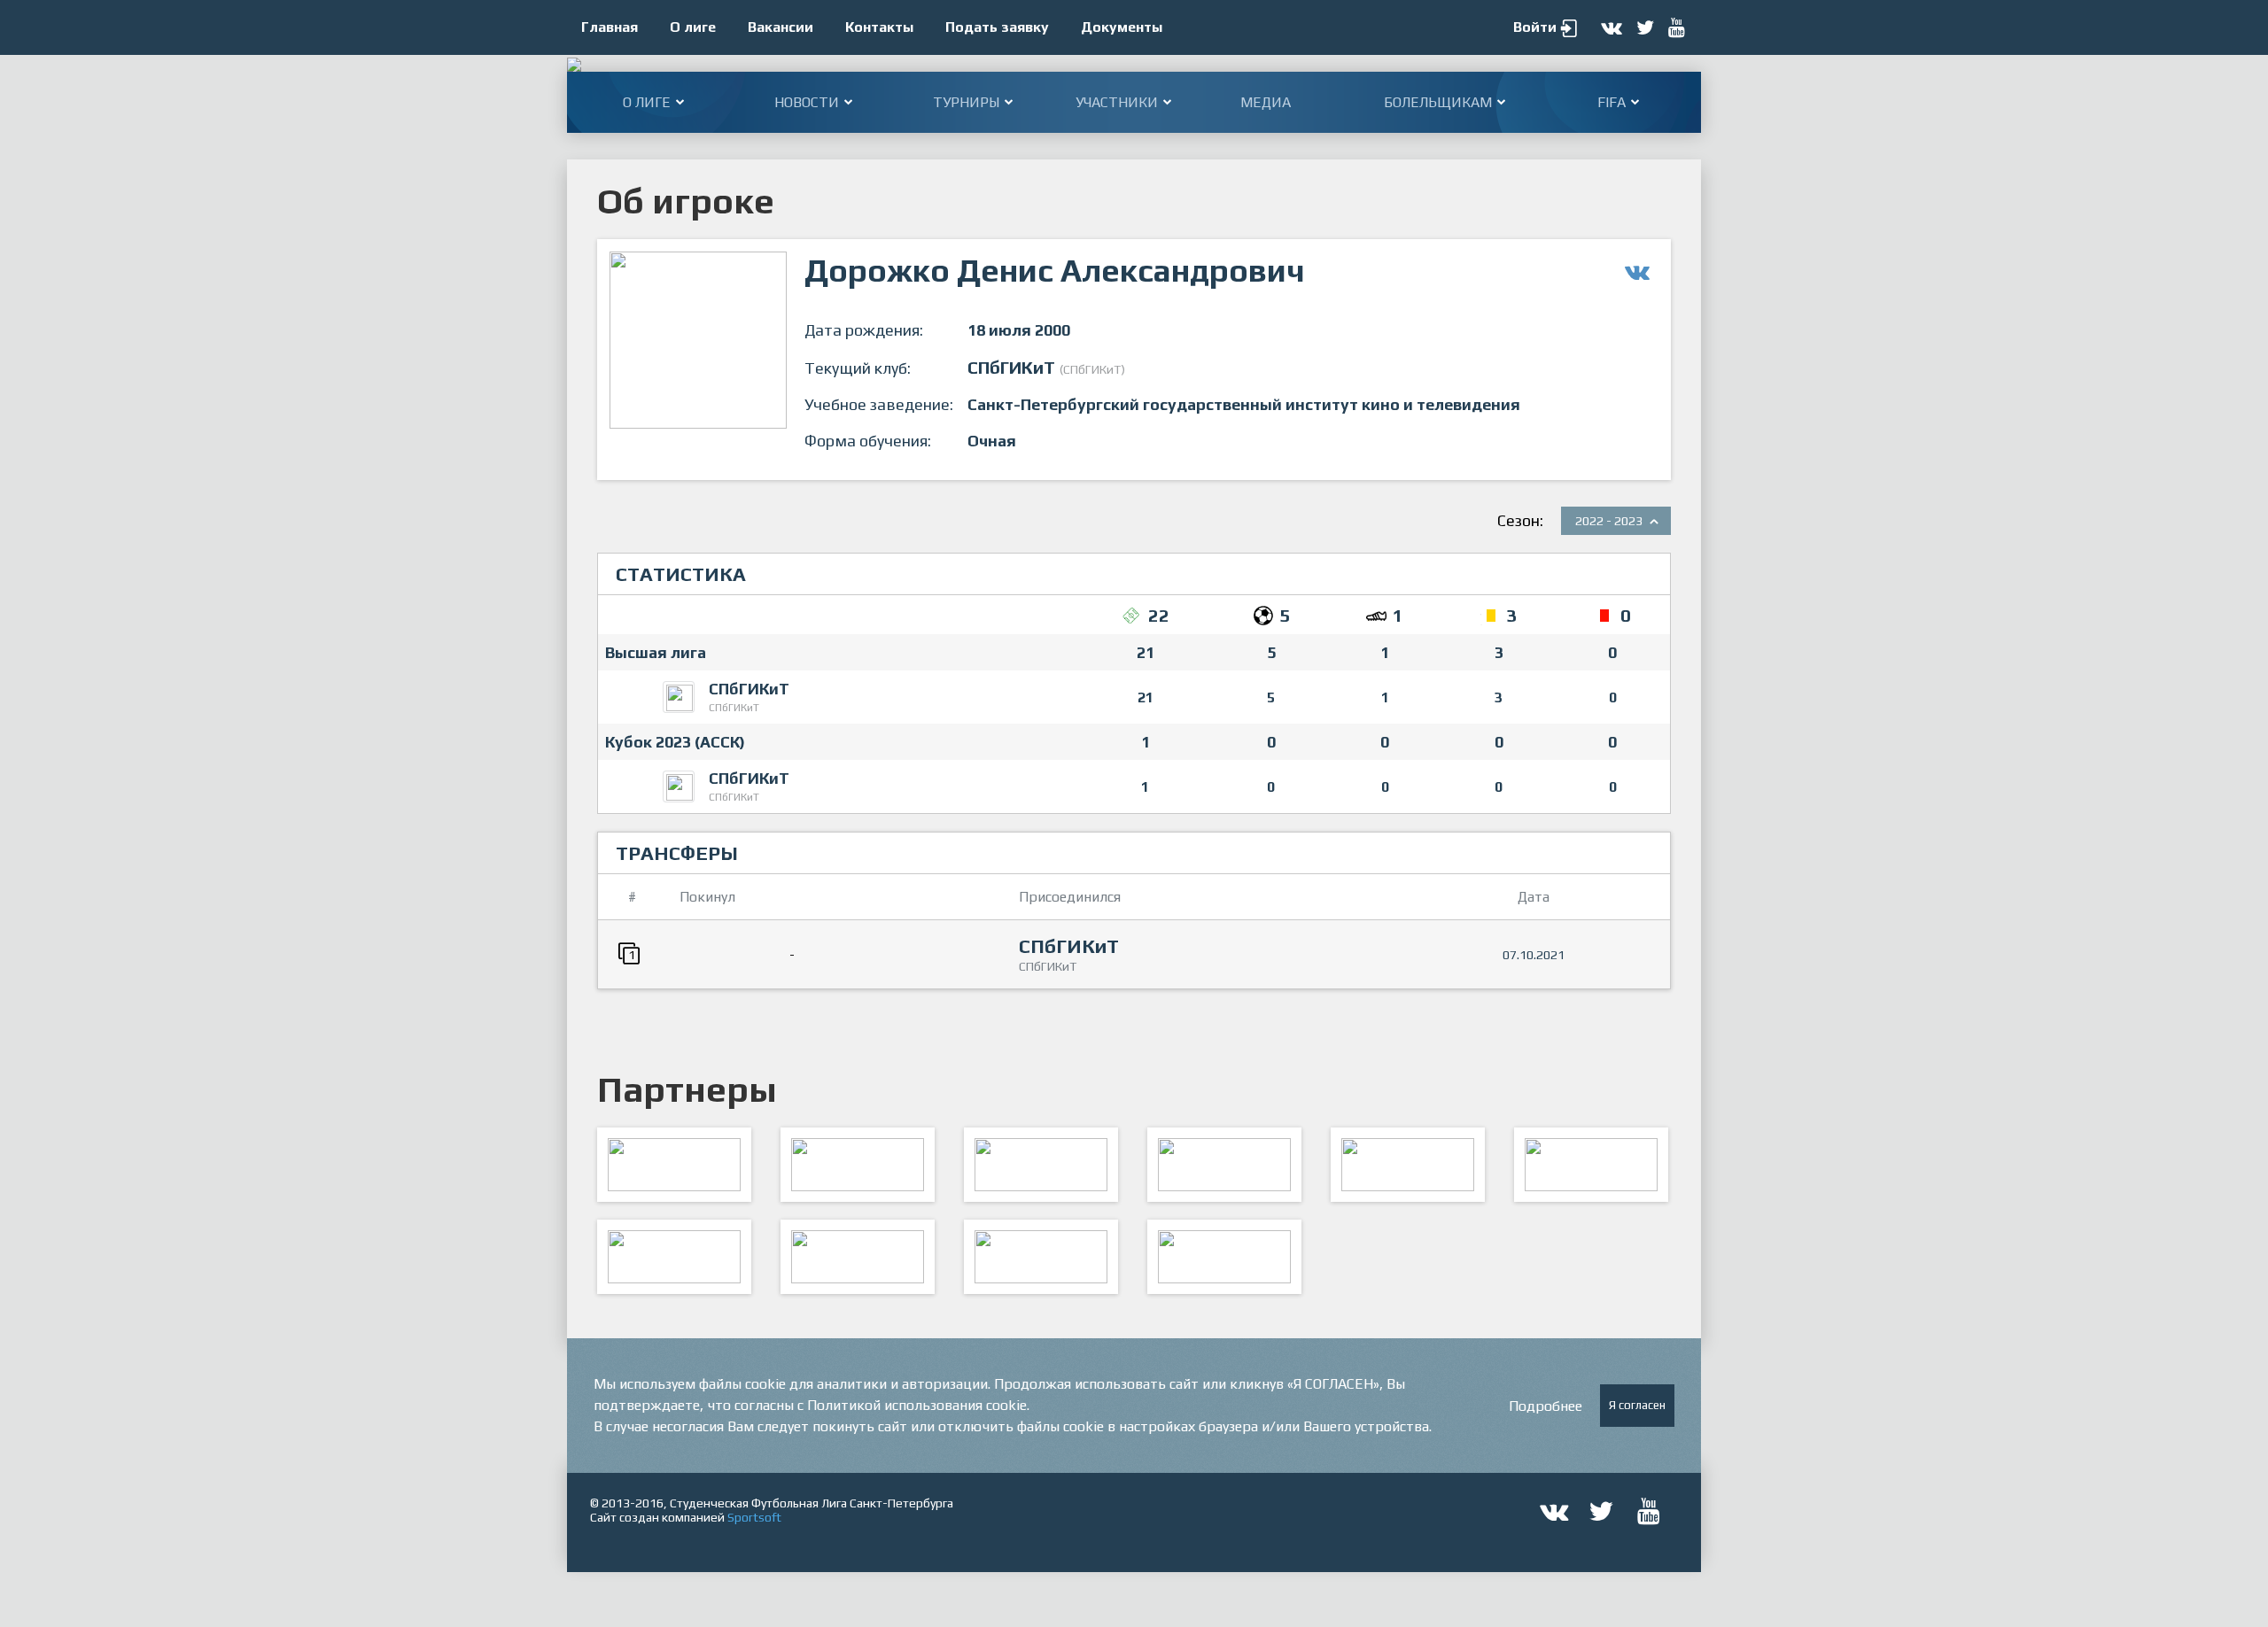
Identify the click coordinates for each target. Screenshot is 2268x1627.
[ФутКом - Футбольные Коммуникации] (1224, 1257)
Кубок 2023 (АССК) (675, 742)
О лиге (693, 27)
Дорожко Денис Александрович (1055, 270)
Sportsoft (754, 1517)
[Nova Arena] (1041, 1165)
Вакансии (781, 27)
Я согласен (1637, 1405)
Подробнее (1546, 1406)
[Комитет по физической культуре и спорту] (674, 1165)
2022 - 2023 (1609, 521)
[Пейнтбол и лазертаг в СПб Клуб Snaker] (858, 1257)
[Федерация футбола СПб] (858, 1165)
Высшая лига (656, 652)
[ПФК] (1224, 1165)
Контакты (879, 27)
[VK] (1041, 1257)
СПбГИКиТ (749, 689)
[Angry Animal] (1408, 1165)
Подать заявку (997, 27)
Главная (610, 27)
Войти (1535, 27)
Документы (1122, 27)
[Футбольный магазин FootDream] (674, 1257)
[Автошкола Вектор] (1591, 1165)
